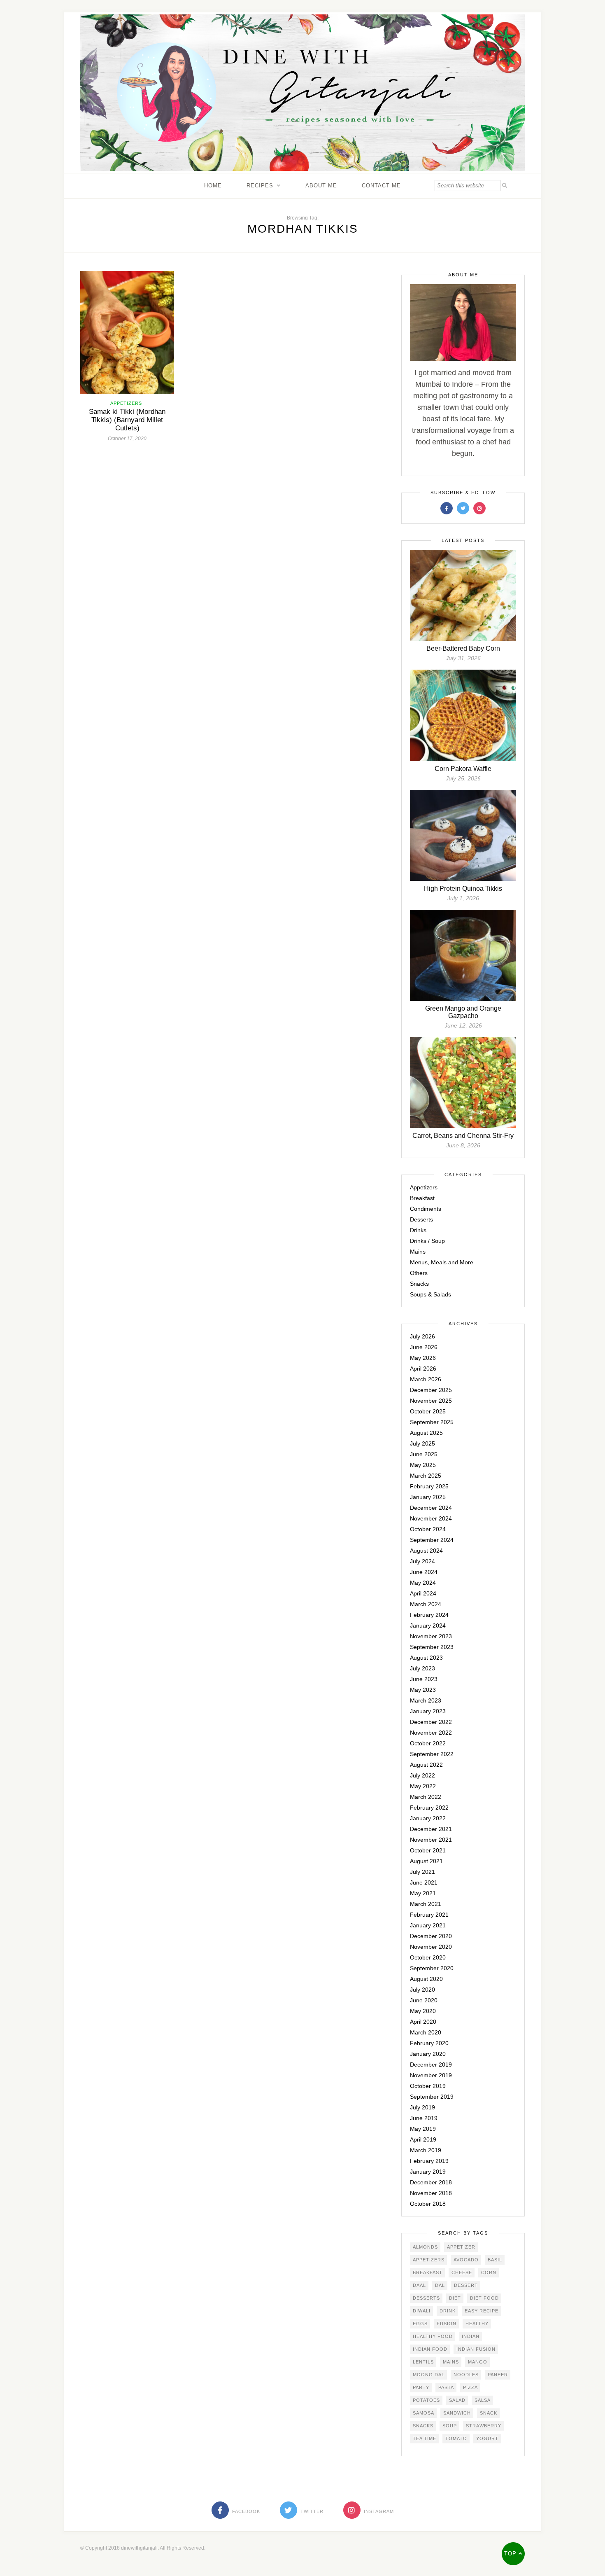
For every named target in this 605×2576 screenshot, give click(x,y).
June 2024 (424, 1572)
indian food (430, 2349)
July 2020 (422, 1990)
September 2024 (432, 1540)
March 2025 (426, 1476)
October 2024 (428, 1529)
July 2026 (422, 1336)
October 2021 (428, 1850)
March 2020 (426, 2032)
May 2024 (423, 1583)
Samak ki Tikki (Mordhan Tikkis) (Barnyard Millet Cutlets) (127, 420)
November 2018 (431, 2193)
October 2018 (428, 2204)
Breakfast (422, 1198)
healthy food (433, 2336)
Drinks (418, 1230)
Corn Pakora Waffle (463, 769)
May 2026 (423, 1358)
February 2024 (429, 1615)
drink (448, 2311)
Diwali (422, 2311)
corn (489, 2272)
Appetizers (126, 403)
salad (457, 2400)
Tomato (456, 2438)
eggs (420, 2324)
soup (450, 2426)
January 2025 (428, 1497)
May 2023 (423, 1690)
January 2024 (428, 1625)
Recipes (260, 186)
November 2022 (431, 1733)
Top (511, 2554)
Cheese (462, 2272)
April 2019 (423, 2139)
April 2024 (423, 1593)
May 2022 (423, 1786)
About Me (321, 186)
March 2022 (426, 1797)
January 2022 (428, 1818)
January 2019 (428, 2172)
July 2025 (422, 1443)
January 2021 (428, 1925)
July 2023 (422, 1668)
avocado (466, 2260)
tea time (425, 2438)
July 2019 (422, 2107)
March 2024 (426, 1604)
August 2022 (426, 1765)
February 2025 (429, 1486)
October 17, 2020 (127, 439)
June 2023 (424, 1679)
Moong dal (429, 2375)
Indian (471, 2336)
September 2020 (432, 1968)
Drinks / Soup (427, 1241)
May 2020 (423, 2011)
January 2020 (428, 2054)
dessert (466, 2285)
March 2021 (426, 1904)
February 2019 (429, 2161)
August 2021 (426, 1861)
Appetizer (461, 2247)
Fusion (447, 2324)
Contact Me (381, 186)
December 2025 (431, 1390)
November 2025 (431, 1401)
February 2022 (429, 1808)
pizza (470, 2387)
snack (489, 2413)
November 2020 (431, 1947)
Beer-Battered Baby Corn (463, 648)
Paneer (498, 2375)
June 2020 (424, 2000)
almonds (425, 2247)
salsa (483, 2400)
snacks (423, 2426)
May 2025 (423, 1465)
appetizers (429, 2260)
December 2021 (431, 1829)
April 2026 (423, 1369)
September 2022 (432, 1754)
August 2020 (426, 1979)
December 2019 (431, 2065)
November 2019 (431, 2075)
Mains (418, 1252)
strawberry (484, 2426)
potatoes (426, 2400)
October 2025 (428, 1411)
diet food (484, 2298)
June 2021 (424, 1882)
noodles (466, 2375)
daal (419, 2285)
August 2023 (426, 1658)
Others (419, 1273)
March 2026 (426, 1379)
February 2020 (429, 2043)
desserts (426, 2298)
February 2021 (429, 1915)
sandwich (457, 2413)
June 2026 (424, 1347)
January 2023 (428, 1711)
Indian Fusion (476, 2349)
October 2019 (428, 2086)
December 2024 (431, 1508)
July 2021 (422, 1872)
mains (451, 2362)
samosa (423, 2413)
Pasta (446, 2387)
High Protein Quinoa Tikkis (463, 889)
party (421, 2387)
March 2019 (426, 2150)
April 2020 (423, 2022)
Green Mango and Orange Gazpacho (463, 1012)
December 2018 (431, 2182)
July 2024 (422, 1561)
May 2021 (423, 1893)
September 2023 (432, 1647)
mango (478, 2362)
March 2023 (426, 1700)
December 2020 (431, 1936)
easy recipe (482, 2311)
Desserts (421, 1219)
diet (455, 2298)
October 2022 (428, 1743)
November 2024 (431, 1518)
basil (495, 2260)
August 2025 (426, 1433)
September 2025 (432, 1422)
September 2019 (432, 2097)
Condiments (426, 1209)
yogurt (487, 2438)
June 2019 (424, 2118)
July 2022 (422, 1775)
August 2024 (426, 1551)
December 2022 (431, 1722)
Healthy (477, 2324)
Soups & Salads (430, 1294)
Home (213, 186)
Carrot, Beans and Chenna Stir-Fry (463, 1136)
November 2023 (431, 1636)
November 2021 (431, 1840)
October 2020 (428, 1957)
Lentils (423, 2362)
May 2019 (423, 2129)
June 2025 (424, 1454)
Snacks (419, 1284)
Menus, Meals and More (442, 1262)
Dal (440, 2285)
